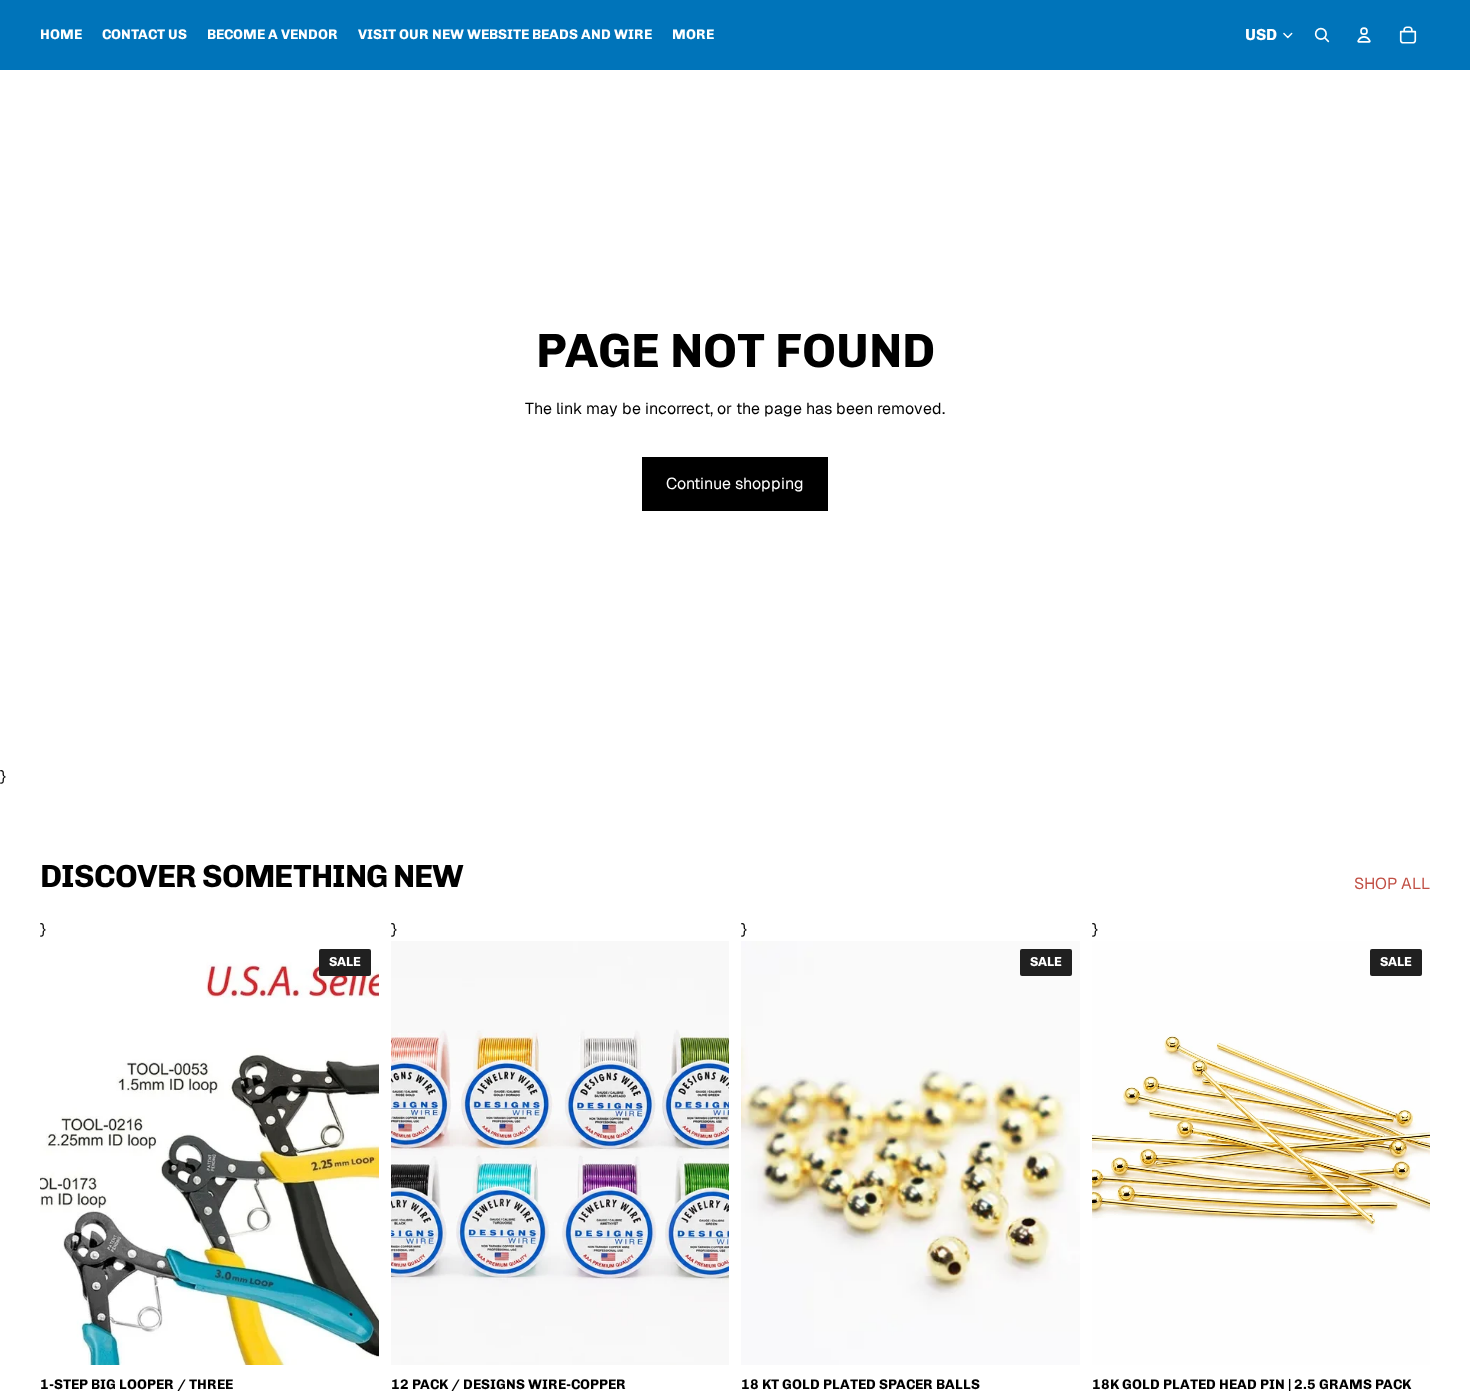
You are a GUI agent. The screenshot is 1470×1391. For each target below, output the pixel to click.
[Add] (1399, 1334)
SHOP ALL (1392, 883)
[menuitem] (693, 35)
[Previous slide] (421, 1153)
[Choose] (348, 1334)
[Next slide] (699, 1153)
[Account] (1364, 35)
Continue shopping (735, 483)
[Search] (1322, 35)
